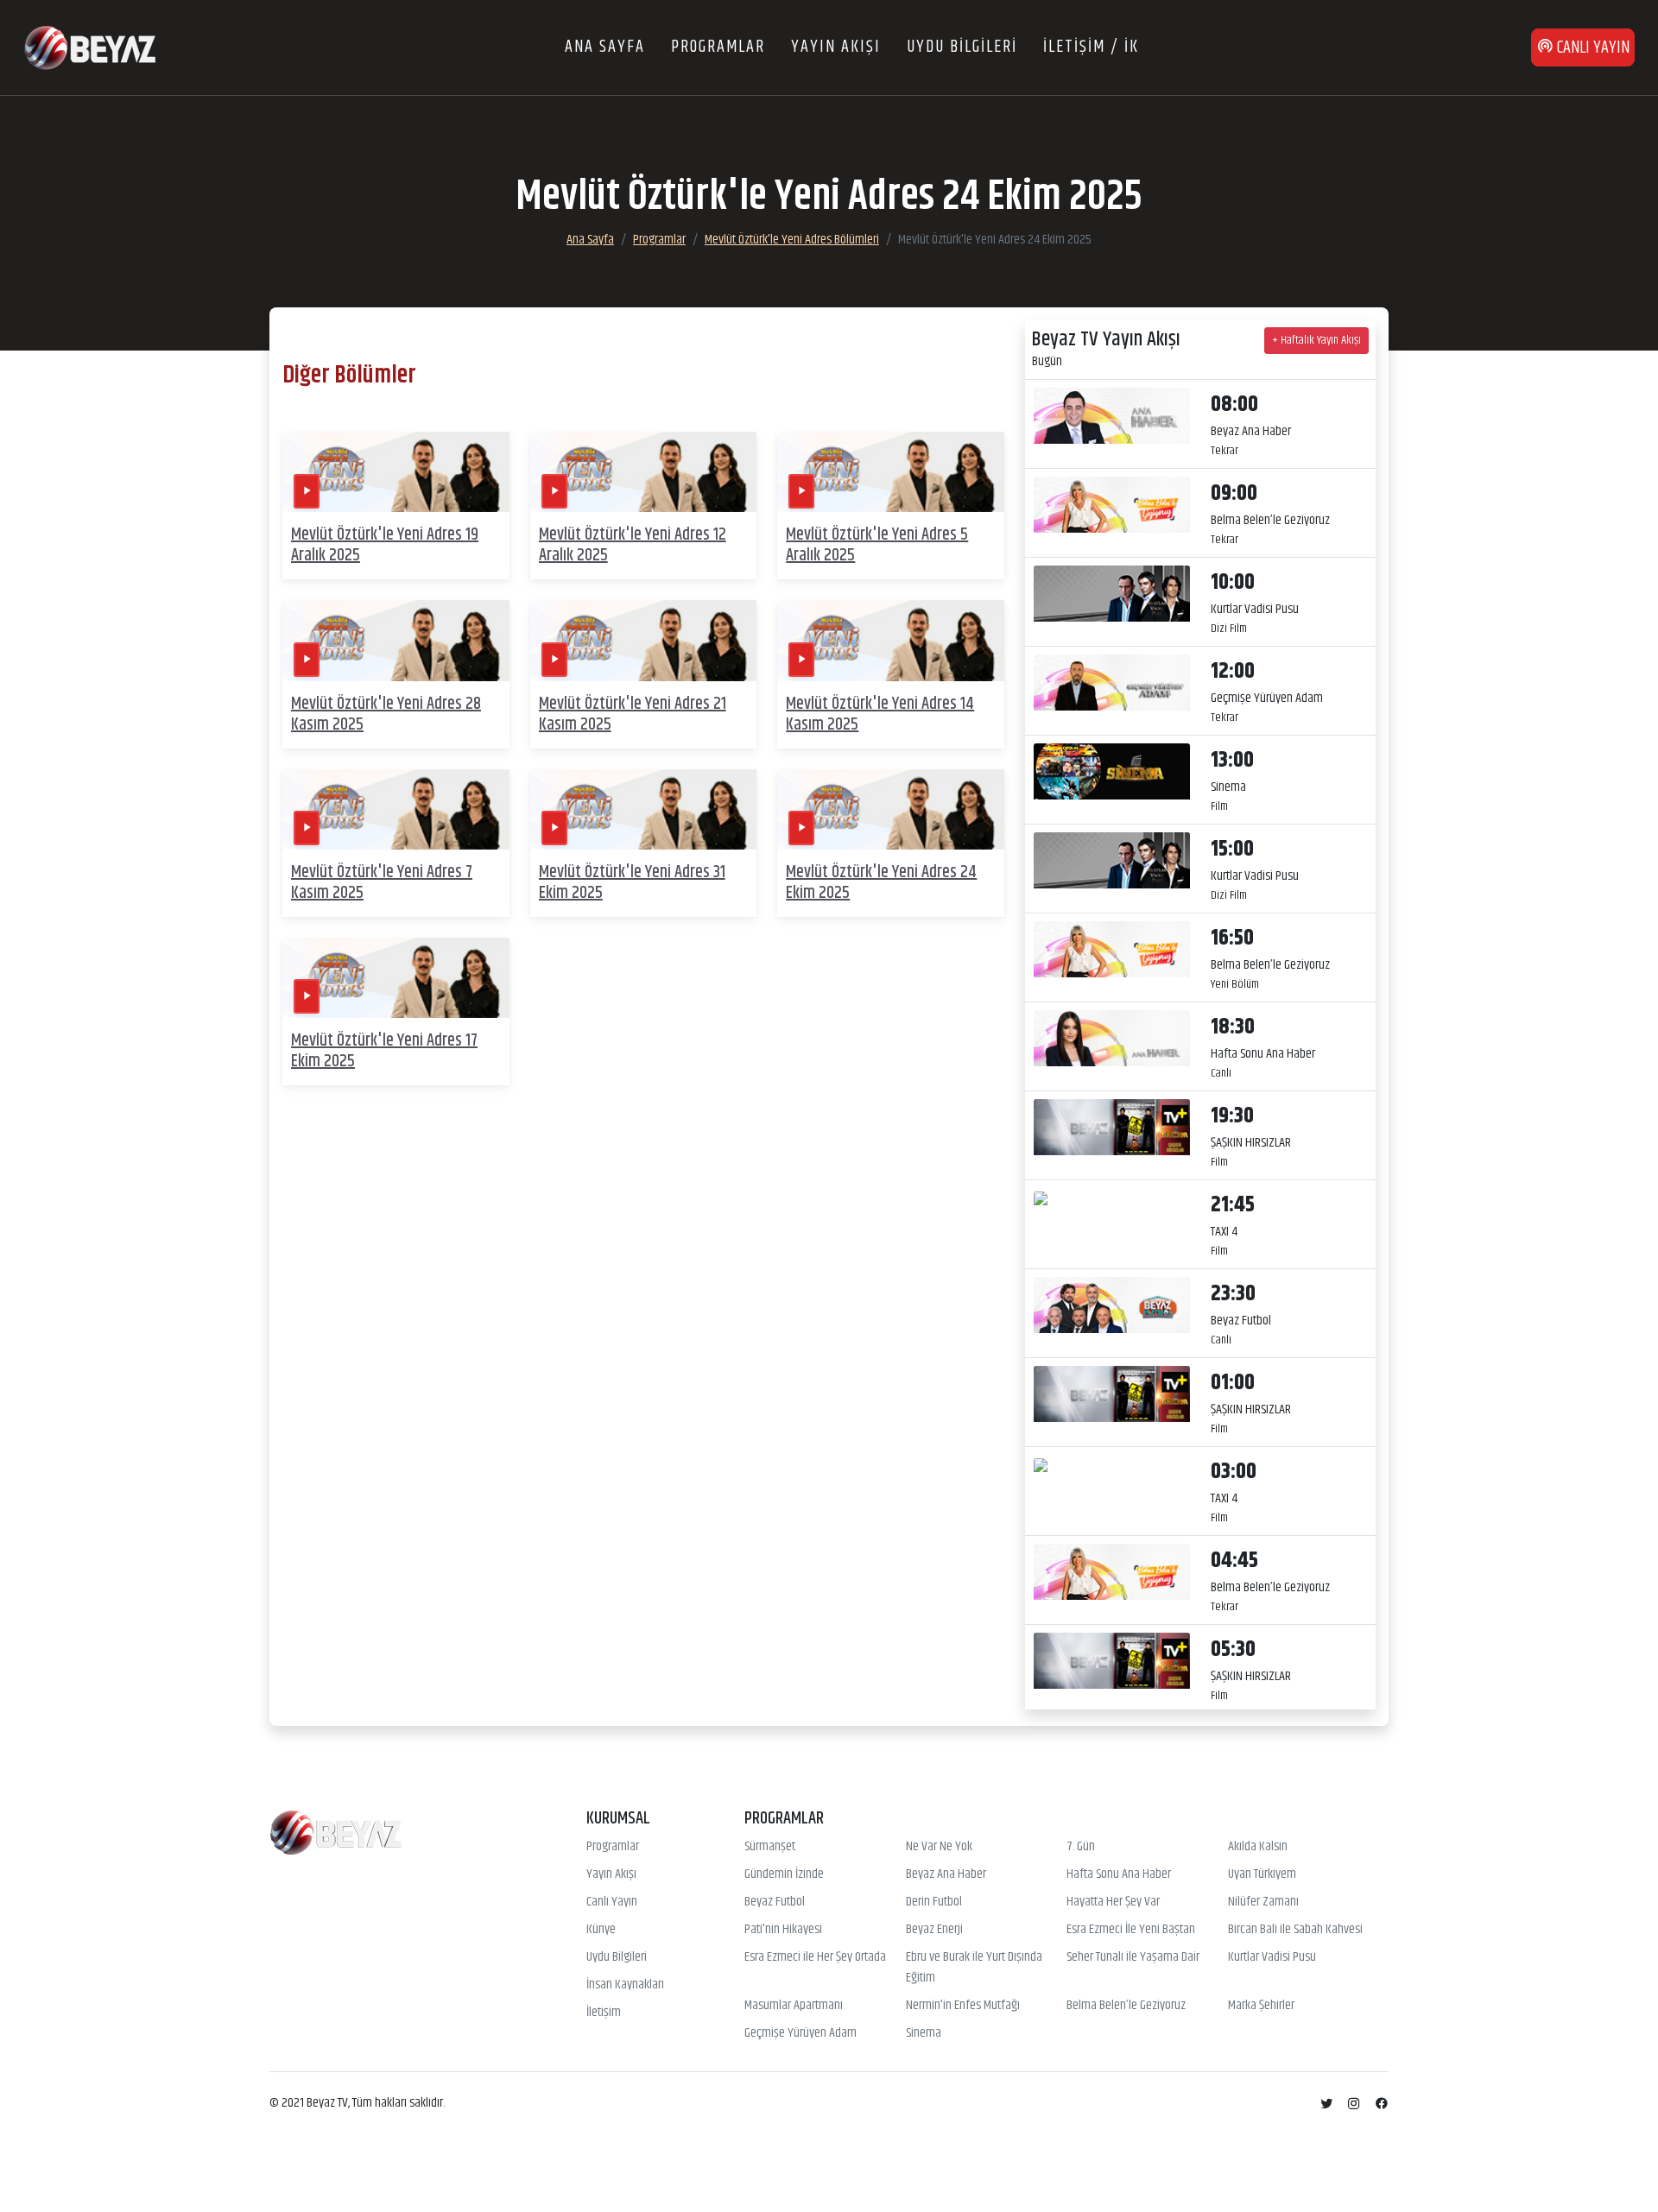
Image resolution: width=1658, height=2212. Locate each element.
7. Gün (1081, 1847)
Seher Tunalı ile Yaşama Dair (1133, 1957)
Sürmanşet (770, 1847)
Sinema (924, 2033)
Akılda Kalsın (1258, 1847)
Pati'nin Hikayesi (783, 1930)
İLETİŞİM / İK (1091, 47)
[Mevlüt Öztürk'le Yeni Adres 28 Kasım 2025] (396, 641)
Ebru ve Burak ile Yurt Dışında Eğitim (974, 1968)
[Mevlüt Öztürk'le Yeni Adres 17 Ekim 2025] (396, 978)
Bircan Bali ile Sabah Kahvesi (1295, 1930)
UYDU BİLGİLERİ (962, 47)
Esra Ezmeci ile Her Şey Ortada (815, 1957)
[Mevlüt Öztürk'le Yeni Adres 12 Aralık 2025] (644, 472)
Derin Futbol (934, 1902)
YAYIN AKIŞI (836, 47)
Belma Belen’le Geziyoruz (1126, 2006)
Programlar (659, 240)
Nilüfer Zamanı (1263, 1902)
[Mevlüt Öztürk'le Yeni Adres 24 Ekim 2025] (891, 809)
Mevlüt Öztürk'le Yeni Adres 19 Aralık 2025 (385, 545)
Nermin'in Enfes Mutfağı (963, 2006)
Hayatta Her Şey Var (1113, 1902)
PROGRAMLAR (718, 47)
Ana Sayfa (590, 240)
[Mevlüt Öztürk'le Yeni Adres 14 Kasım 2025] (891, 641)
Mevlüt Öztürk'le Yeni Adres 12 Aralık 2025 (633, 545)
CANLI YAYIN (1592, 48)
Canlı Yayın (612, 1902)
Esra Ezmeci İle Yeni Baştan (1131, 1930)
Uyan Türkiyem (1262, 1874)
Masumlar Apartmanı (794, 2006)
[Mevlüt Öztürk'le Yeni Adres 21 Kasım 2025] (644, 641)
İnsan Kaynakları (625, 1985)
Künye (601, 1930)
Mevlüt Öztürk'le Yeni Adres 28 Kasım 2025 (386, 714)
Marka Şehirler (1261, 2006)
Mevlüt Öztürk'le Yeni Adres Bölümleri (792, 240)
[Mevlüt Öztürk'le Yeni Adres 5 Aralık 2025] (891, 472)
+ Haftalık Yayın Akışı (1316, 340)
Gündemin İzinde (784, 1874)
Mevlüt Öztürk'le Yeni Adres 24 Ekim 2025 (881, 883)
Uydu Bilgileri (617, 1957)
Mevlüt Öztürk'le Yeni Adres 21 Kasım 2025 (633, 714)
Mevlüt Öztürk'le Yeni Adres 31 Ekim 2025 (632, 883)
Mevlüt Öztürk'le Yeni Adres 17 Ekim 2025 (384, 1051)
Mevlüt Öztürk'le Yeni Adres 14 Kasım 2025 (880, 714)
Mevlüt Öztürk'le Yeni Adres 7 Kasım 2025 (382, 883)
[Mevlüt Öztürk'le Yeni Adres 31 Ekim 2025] (644, 809)
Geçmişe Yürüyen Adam (801, 2033)
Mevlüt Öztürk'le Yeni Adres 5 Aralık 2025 (877, 545)
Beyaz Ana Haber (946, 1874)
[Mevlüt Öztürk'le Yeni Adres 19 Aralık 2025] (396, 472)
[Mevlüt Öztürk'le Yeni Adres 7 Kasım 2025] (396, 809)
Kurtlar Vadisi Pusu (1272, 1957)
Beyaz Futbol (775, 1902)
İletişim (604, 2013)
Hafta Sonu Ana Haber (1119, 1874)
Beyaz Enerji (934, 1930)
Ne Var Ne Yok (939, 1847)
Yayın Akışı (611, 1874)
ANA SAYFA (605, 47)
